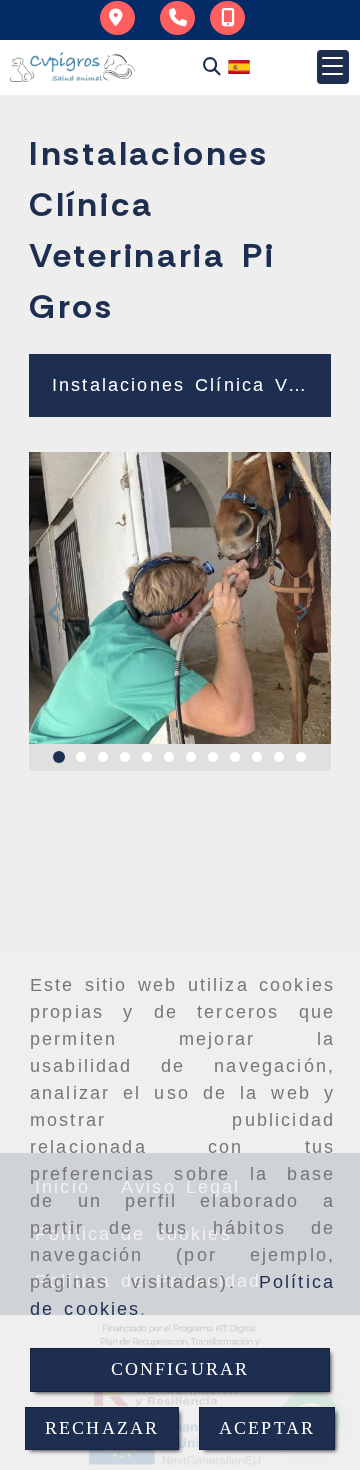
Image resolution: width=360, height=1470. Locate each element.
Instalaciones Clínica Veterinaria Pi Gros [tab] (187, 385)
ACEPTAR (267, 1428)
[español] (239, 65)
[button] (333, 67)
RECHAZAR (102, 1428)
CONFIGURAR (180, 1369)
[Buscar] (212, 66)
